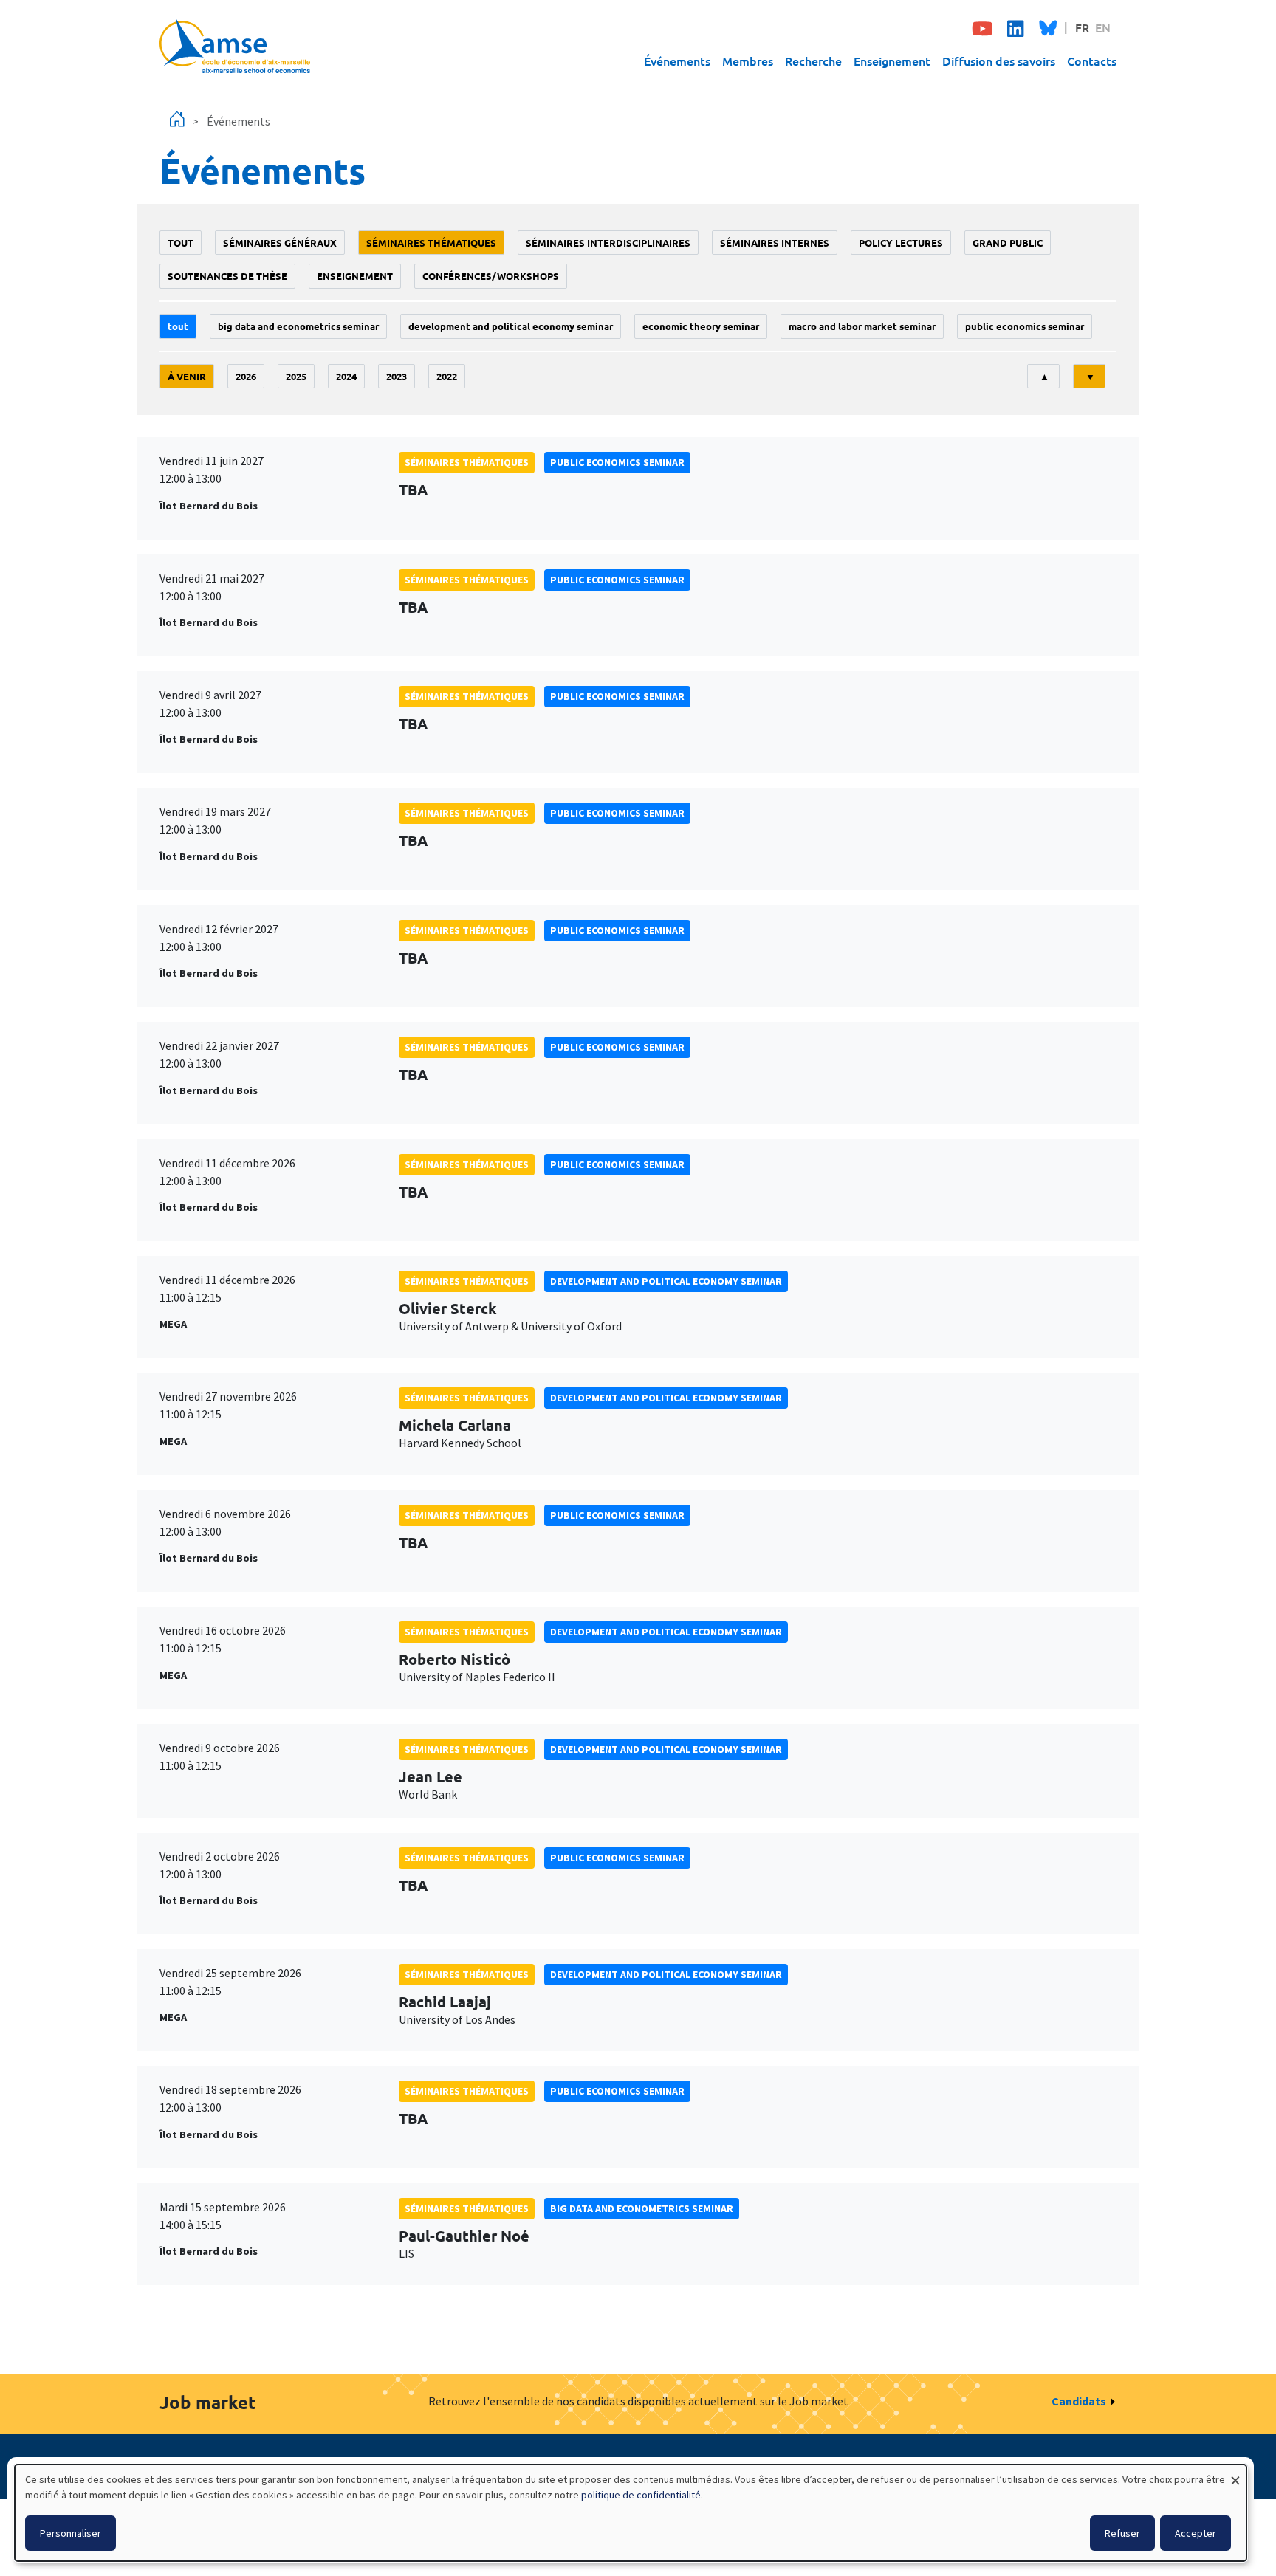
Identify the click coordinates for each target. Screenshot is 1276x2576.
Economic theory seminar (701, 326)
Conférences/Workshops (491, 276)
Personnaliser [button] (71, 2533)
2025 (296, 376)
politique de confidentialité (641, 2495)
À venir (187, 376)
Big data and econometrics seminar (298, 326)
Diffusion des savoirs (999, 61)
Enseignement (892, 61)
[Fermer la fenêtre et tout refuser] (1235, 2474)
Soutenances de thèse (227, 276)
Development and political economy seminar (511, 326)
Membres (748, 61)
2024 (346, 376)
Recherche (813, 61)
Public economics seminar (1025, 326)
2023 (397, 376)
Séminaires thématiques (431, 243)
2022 (447, 376)
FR (1082, 27)
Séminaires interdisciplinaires (608, 243)
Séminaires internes (775, 243)
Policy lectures (901, 243)
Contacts (1092, 61)
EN (1103, 27)
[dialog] (631, 2513)
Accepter (1196, 2533)
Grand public (1008, 243)
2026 (246, 376)
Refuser (1122, 2533)
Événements (677, 61)
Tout (181, 243)
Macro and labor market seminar (862, 326)
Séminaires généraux (280, 243)
